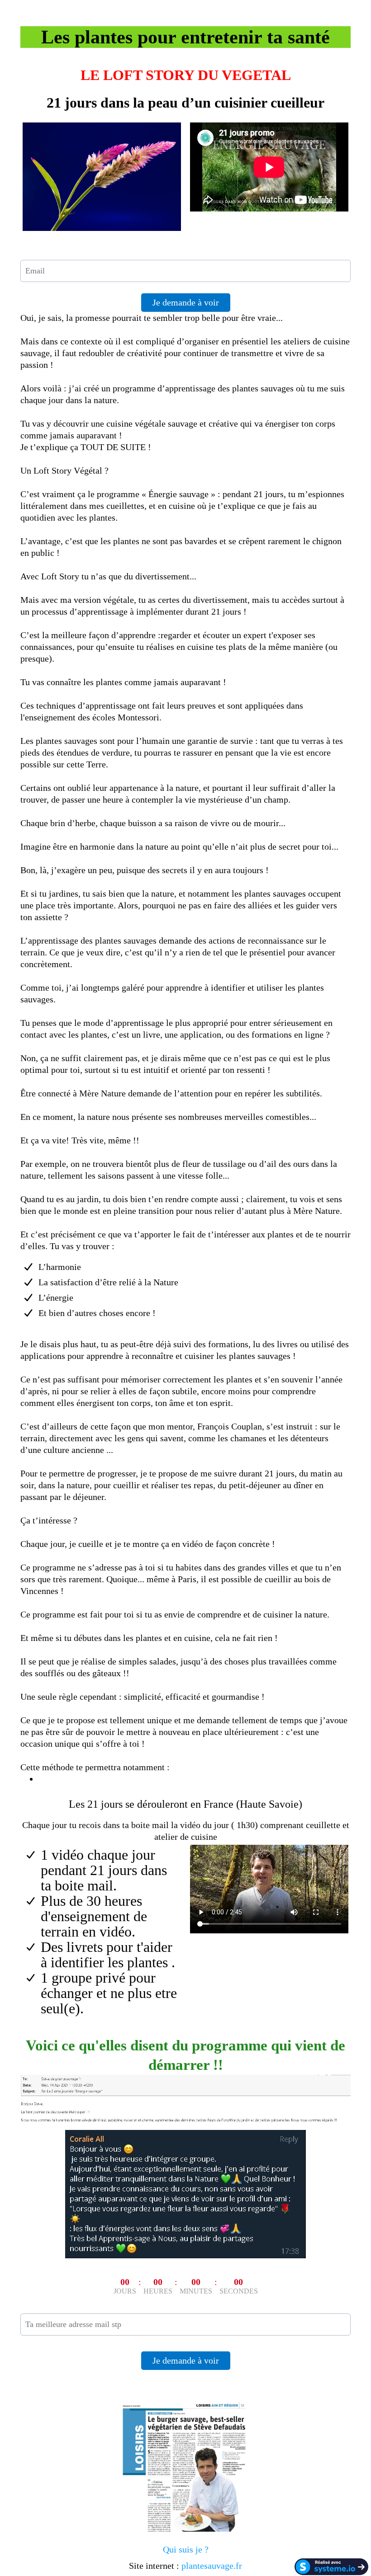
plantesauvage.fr (212, 2566)
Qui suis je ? (186, 2549)
